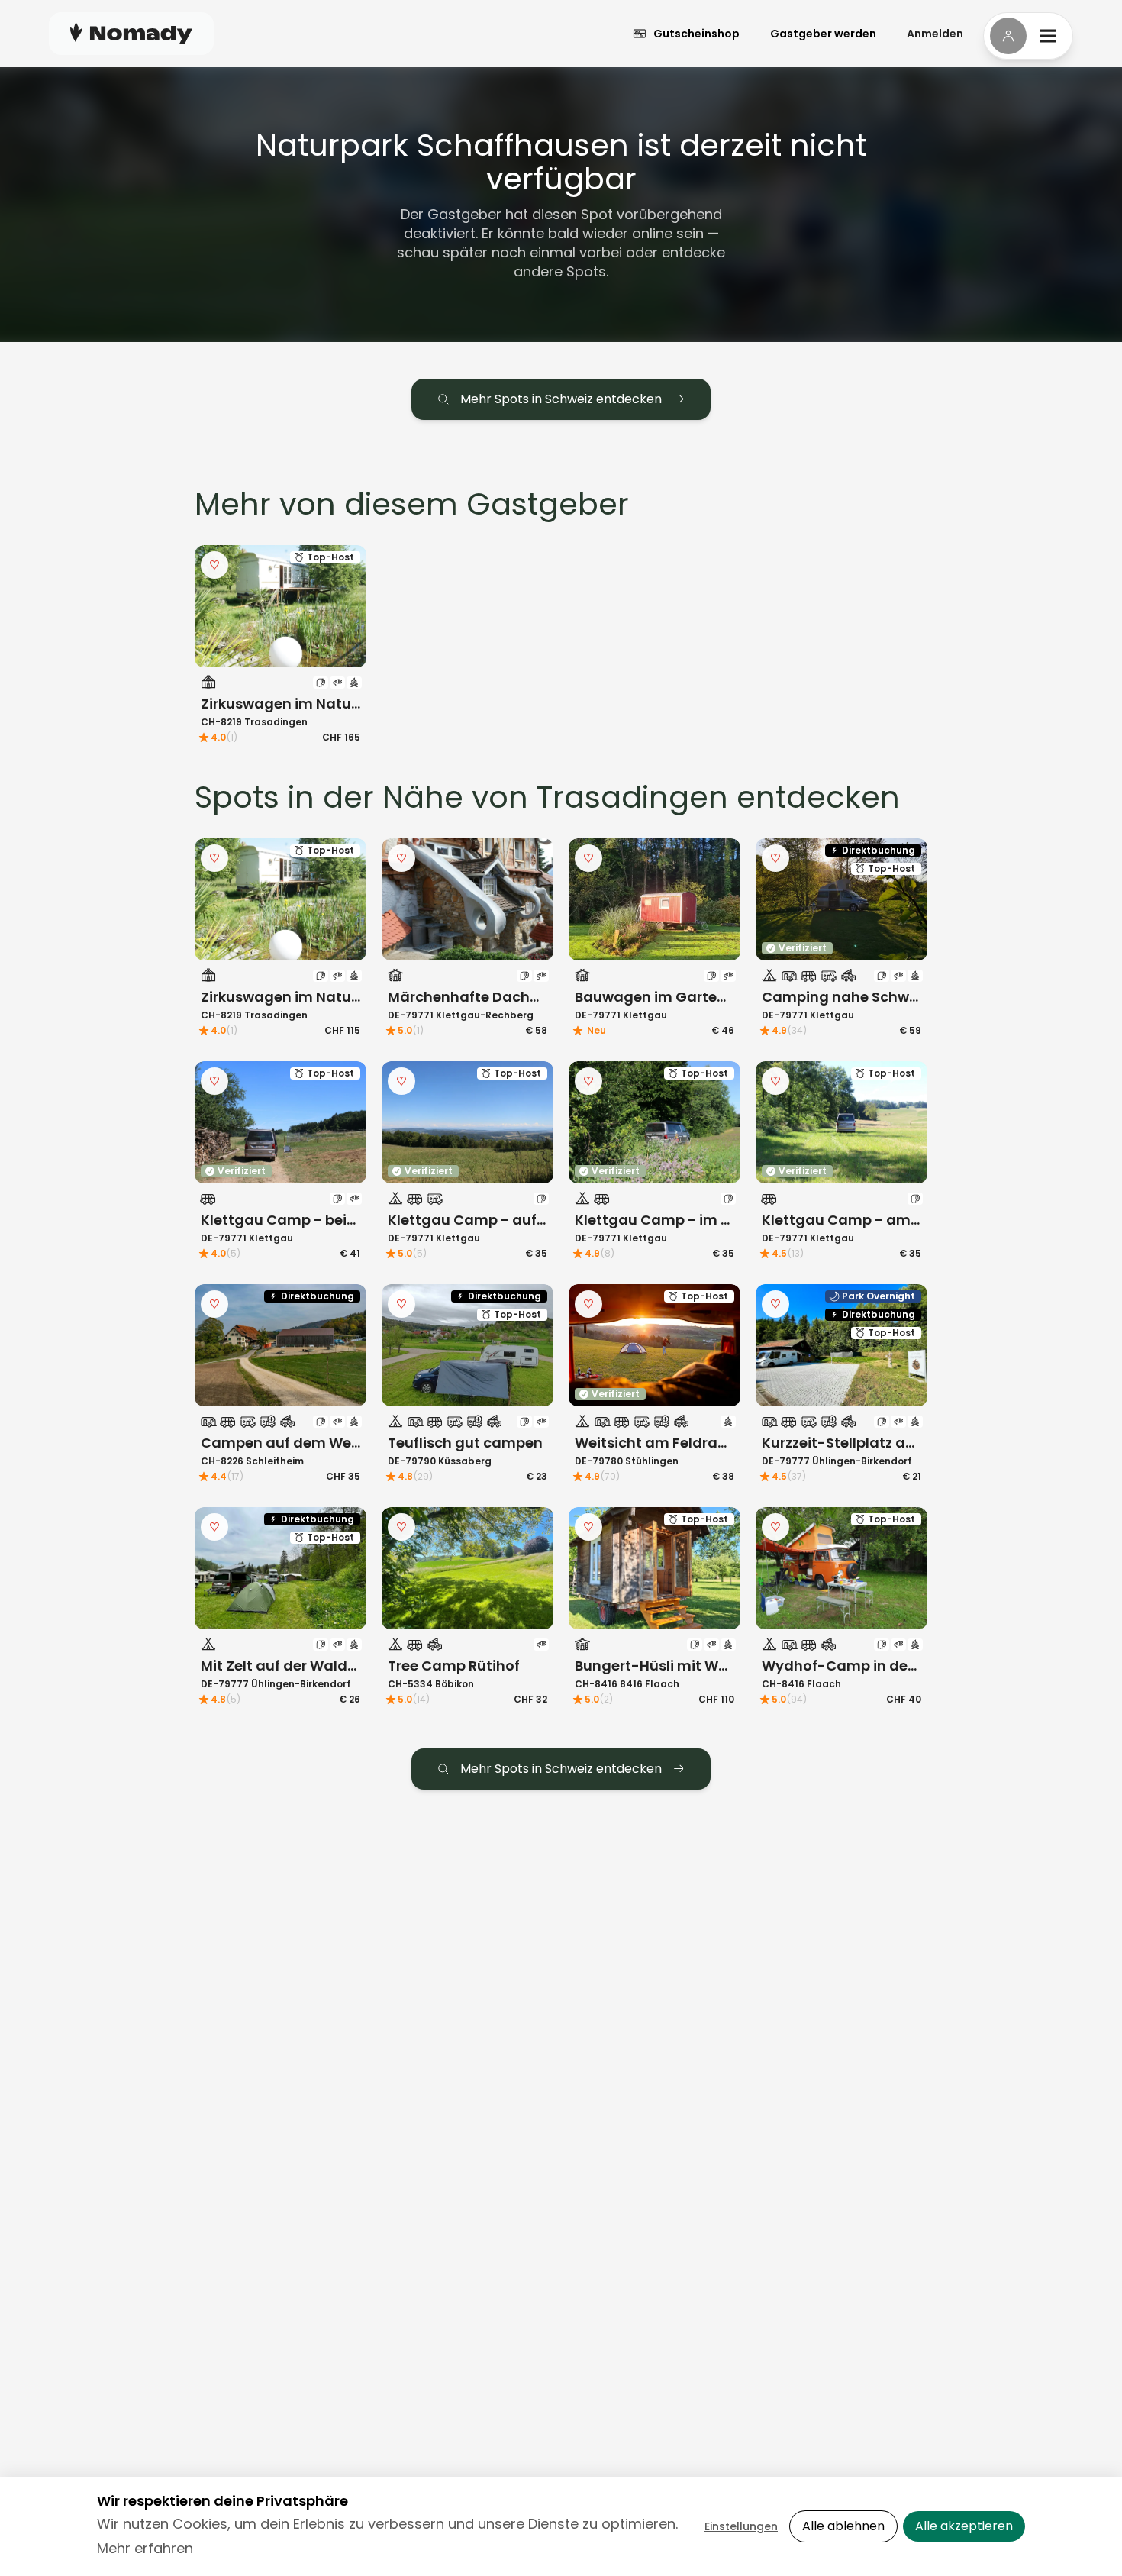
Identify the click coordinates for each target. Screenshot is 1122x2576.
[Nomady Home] (131, 33)
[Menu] (1028, 36)
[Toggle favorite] (214, 565)
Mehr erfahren (145, 2548)
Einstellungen (741, 2526)
